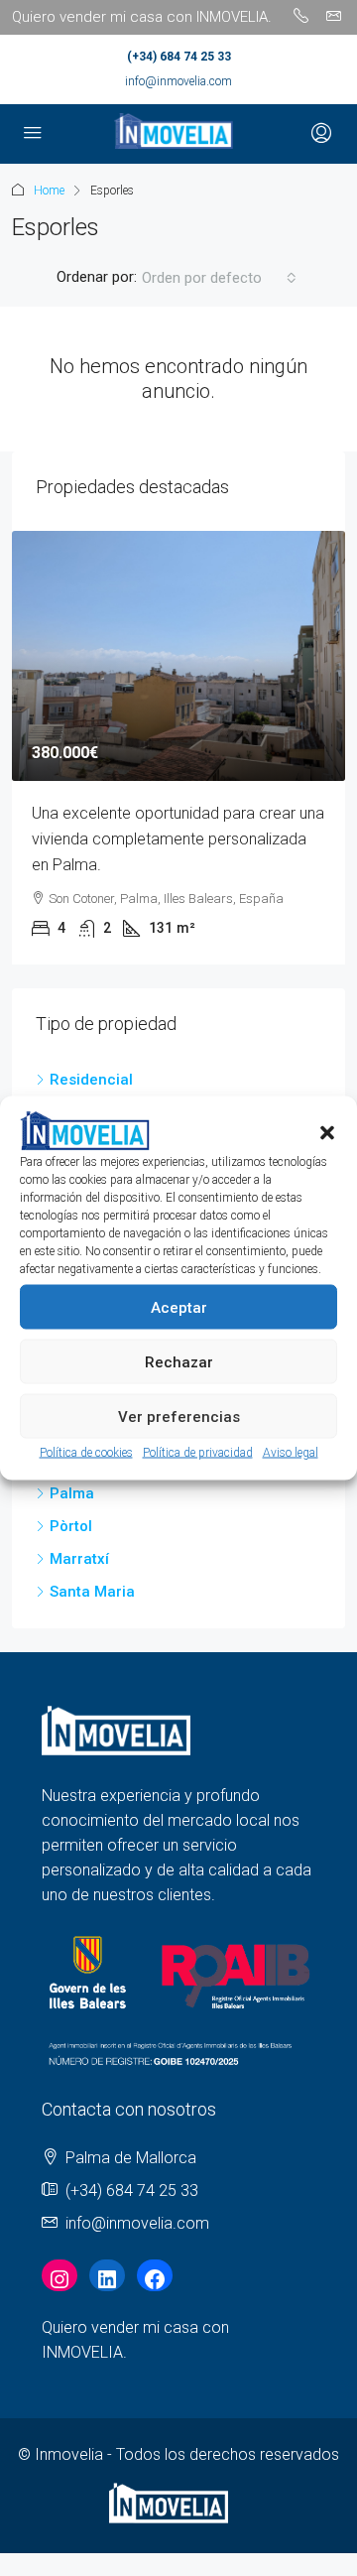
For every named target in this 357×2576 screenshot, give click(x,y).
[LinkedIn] (107, 2279)
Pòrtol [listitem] (71, 1526)
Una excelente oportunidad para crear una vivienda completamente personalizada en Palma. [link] (178, 839)
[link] (178, 656)
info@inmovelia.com (178, 81)
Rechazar (179, 1361)
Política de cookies (86, 1453)
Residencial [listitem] (91, 1080)
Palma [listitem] (72, 1493)
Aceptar (179, 1307)
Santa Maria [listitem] (92, 1592)
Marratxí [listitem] (79, 1559)
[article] (178, 748)
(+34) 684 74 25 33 (179, 57)
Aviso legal (291, 1453)
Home (49, 191)
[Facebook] (155, 2279)
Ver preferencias (179, 1416)
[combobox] (219, 278)
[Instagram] (59, 2279)
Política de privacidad (198, 1453)
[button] (327, 1131)
